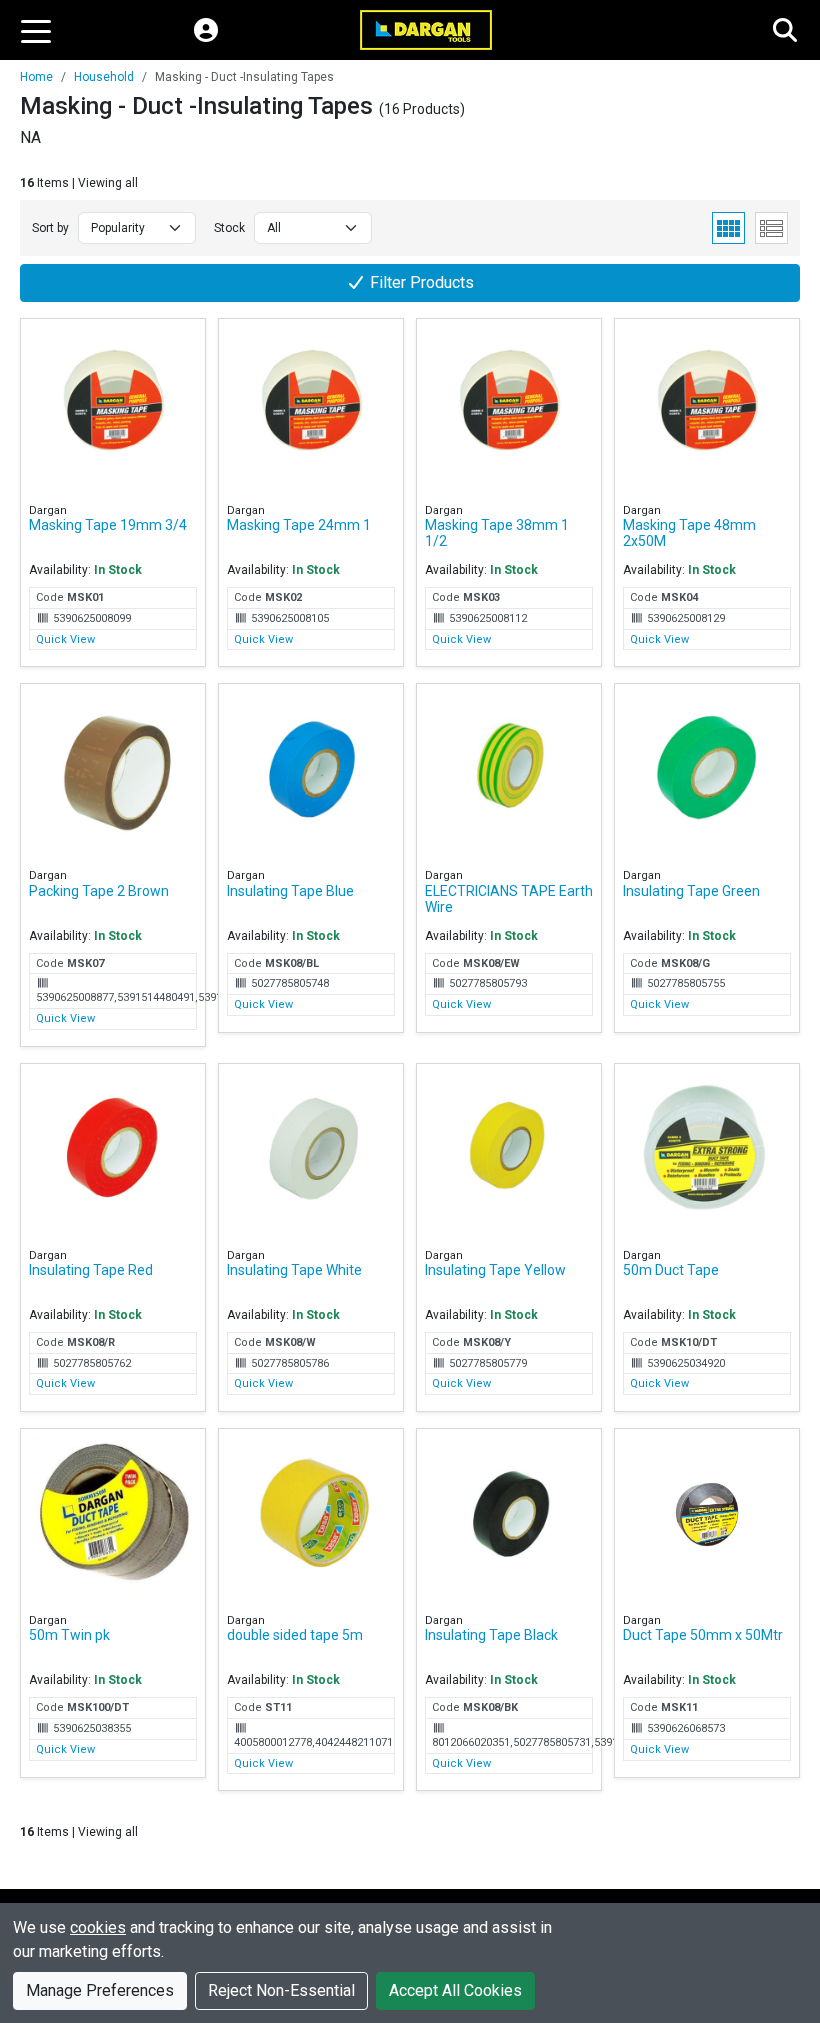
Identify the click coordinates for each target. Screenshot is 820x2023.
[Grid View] (728, 228)
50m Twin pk (69, 1635)
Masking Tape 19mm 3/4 (108, 525)
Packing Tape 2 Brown (99, 891)
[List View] (771, 228)
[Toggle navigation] (36, 30)
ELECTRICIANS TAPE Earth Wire (509, 899)
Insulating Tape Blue (290, 891)
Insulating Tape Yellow (495, 1270)
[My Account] (206, 30)
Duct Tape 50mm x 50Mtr (703, 1635)
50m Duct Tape (671, 1270)
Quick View (65, 639)
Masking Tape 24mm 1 (299, 525)
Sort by (50, 228)
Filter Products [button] (420, 282)
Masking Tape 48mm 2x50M (689, 533)
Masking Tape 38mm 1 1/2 (497, 533)
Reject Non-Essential (281, 1990)
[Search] (785, 30)
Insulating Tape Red (91, 1270)
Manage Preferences (100, 1990)
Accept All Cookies (455, 1990)
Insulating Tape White (294, 1270)
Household (104, 77)
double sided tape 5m (295, 1635)
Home (36, 77)
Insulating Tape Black (491, 1635)
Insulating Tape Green (691, 891)
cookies (98, 1927)
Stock (229, 228)
